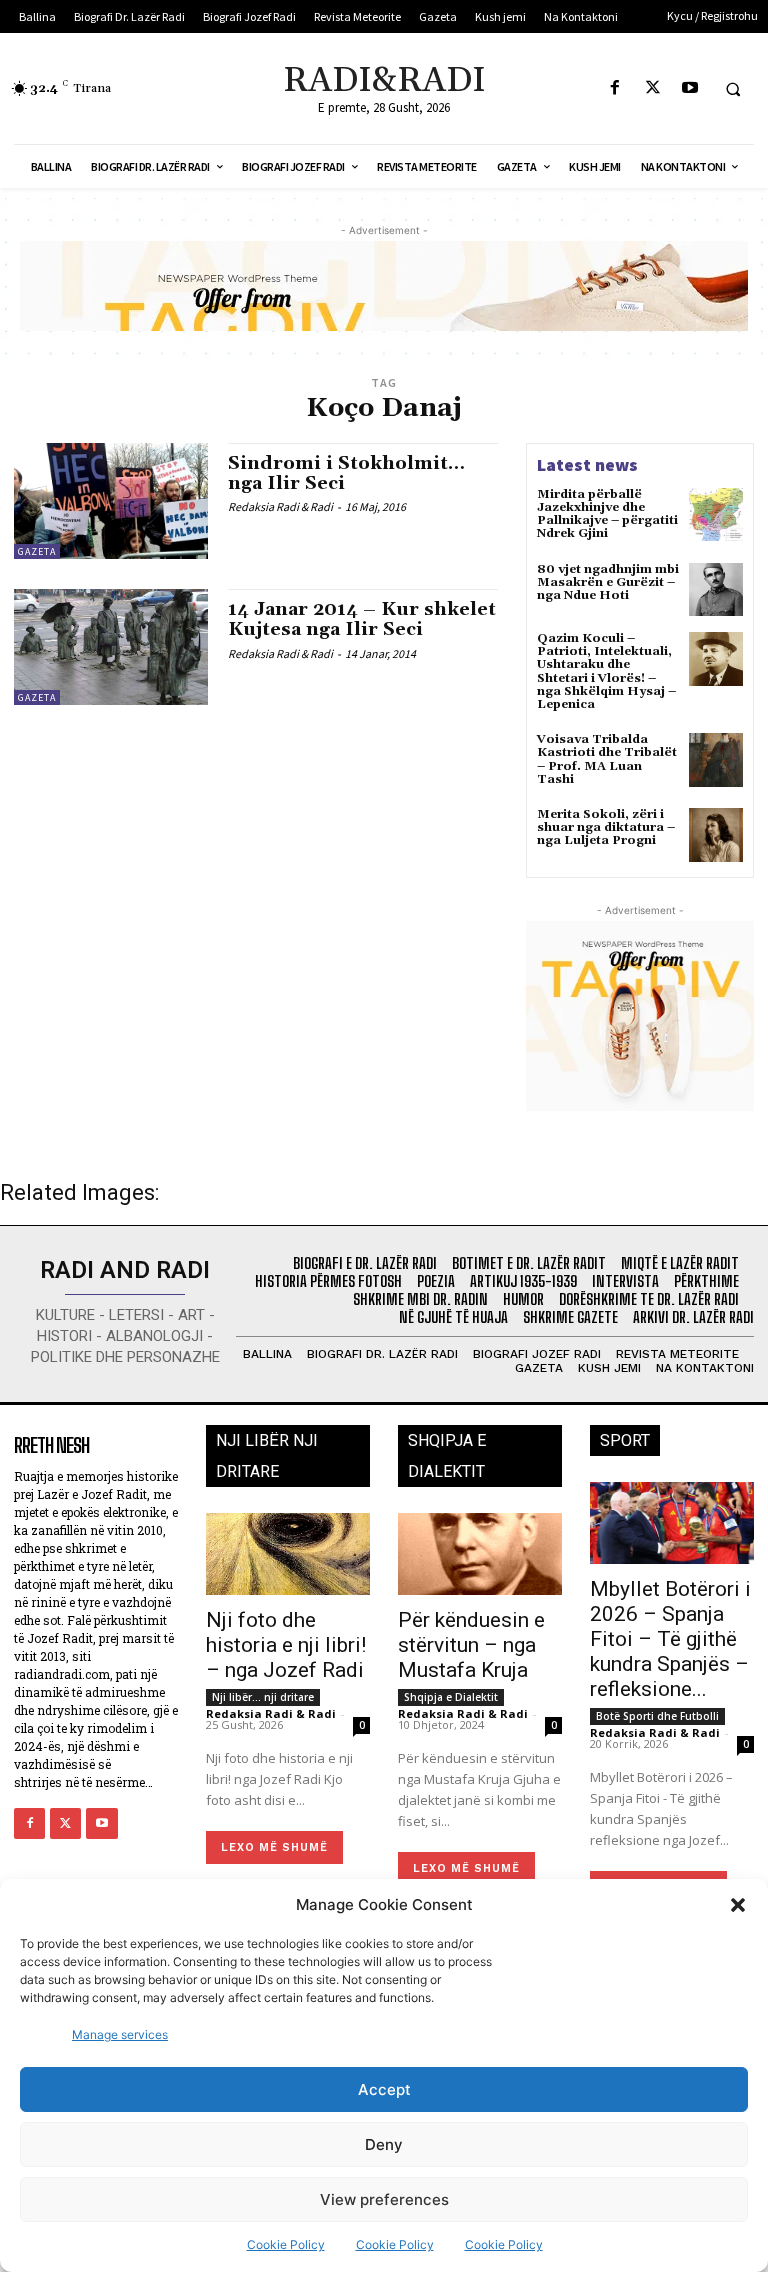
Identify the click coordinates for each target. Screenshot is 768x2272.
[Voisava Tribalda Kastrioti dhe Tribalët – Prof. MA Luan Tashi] (716, 760)
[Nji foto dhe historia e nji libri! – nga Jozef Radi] (288, 1554)
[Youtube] (689, 88)
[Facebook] (615, 88)
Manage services (120, 2034)
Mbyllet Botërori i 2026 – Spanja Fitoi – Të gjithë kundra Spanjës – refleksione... (670, 1639)
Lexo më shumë (274, 1847)
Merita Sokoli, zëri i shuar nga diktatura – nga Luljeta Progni (606, 827)
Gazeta (37, 551)
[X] (652, 88)
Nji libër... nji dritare (263, 1697)
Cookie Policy (286, 2244)
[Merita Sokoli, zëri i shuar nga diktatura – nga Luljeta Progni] (716, 835)
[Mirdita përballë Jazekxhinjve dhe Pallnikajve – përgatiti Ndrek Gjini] (716, 515)
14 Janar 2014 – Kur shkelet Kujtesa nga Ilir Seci (362, 619)
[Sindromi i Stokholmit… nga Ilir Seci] (111, 501)
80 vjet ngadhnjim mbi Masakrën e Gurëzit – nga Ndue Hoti (608, 582)
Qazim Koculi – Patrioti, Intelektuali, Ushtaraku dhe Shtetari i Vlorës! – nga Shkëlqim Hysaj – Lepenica (606, 671)
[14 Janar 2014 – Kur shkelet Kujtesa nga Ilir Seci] (111, 647)
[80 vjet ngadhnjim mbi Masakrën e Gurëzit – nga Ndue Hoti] (716, 590)
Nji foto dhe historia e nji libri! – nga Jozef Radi (286, 1645)
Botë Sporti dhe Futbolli (657, 1716)
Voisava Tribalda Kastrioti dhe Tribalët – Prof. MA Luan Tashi (607, 759)
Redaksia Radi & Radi (280, 506)
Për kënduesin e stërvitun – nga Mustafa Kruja (471, 1645)
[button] (738, 1905)
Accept (384, 2089)
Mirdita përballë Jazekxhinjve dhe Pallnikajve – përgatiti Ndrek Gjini (607, 514)
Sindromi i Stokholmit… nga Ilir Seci (346, 473)
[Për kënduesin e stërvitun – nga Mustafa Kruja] (480, 1554)
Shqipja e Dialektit (451, 1697)
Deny (384, 2144)
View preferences (384, 2199)
